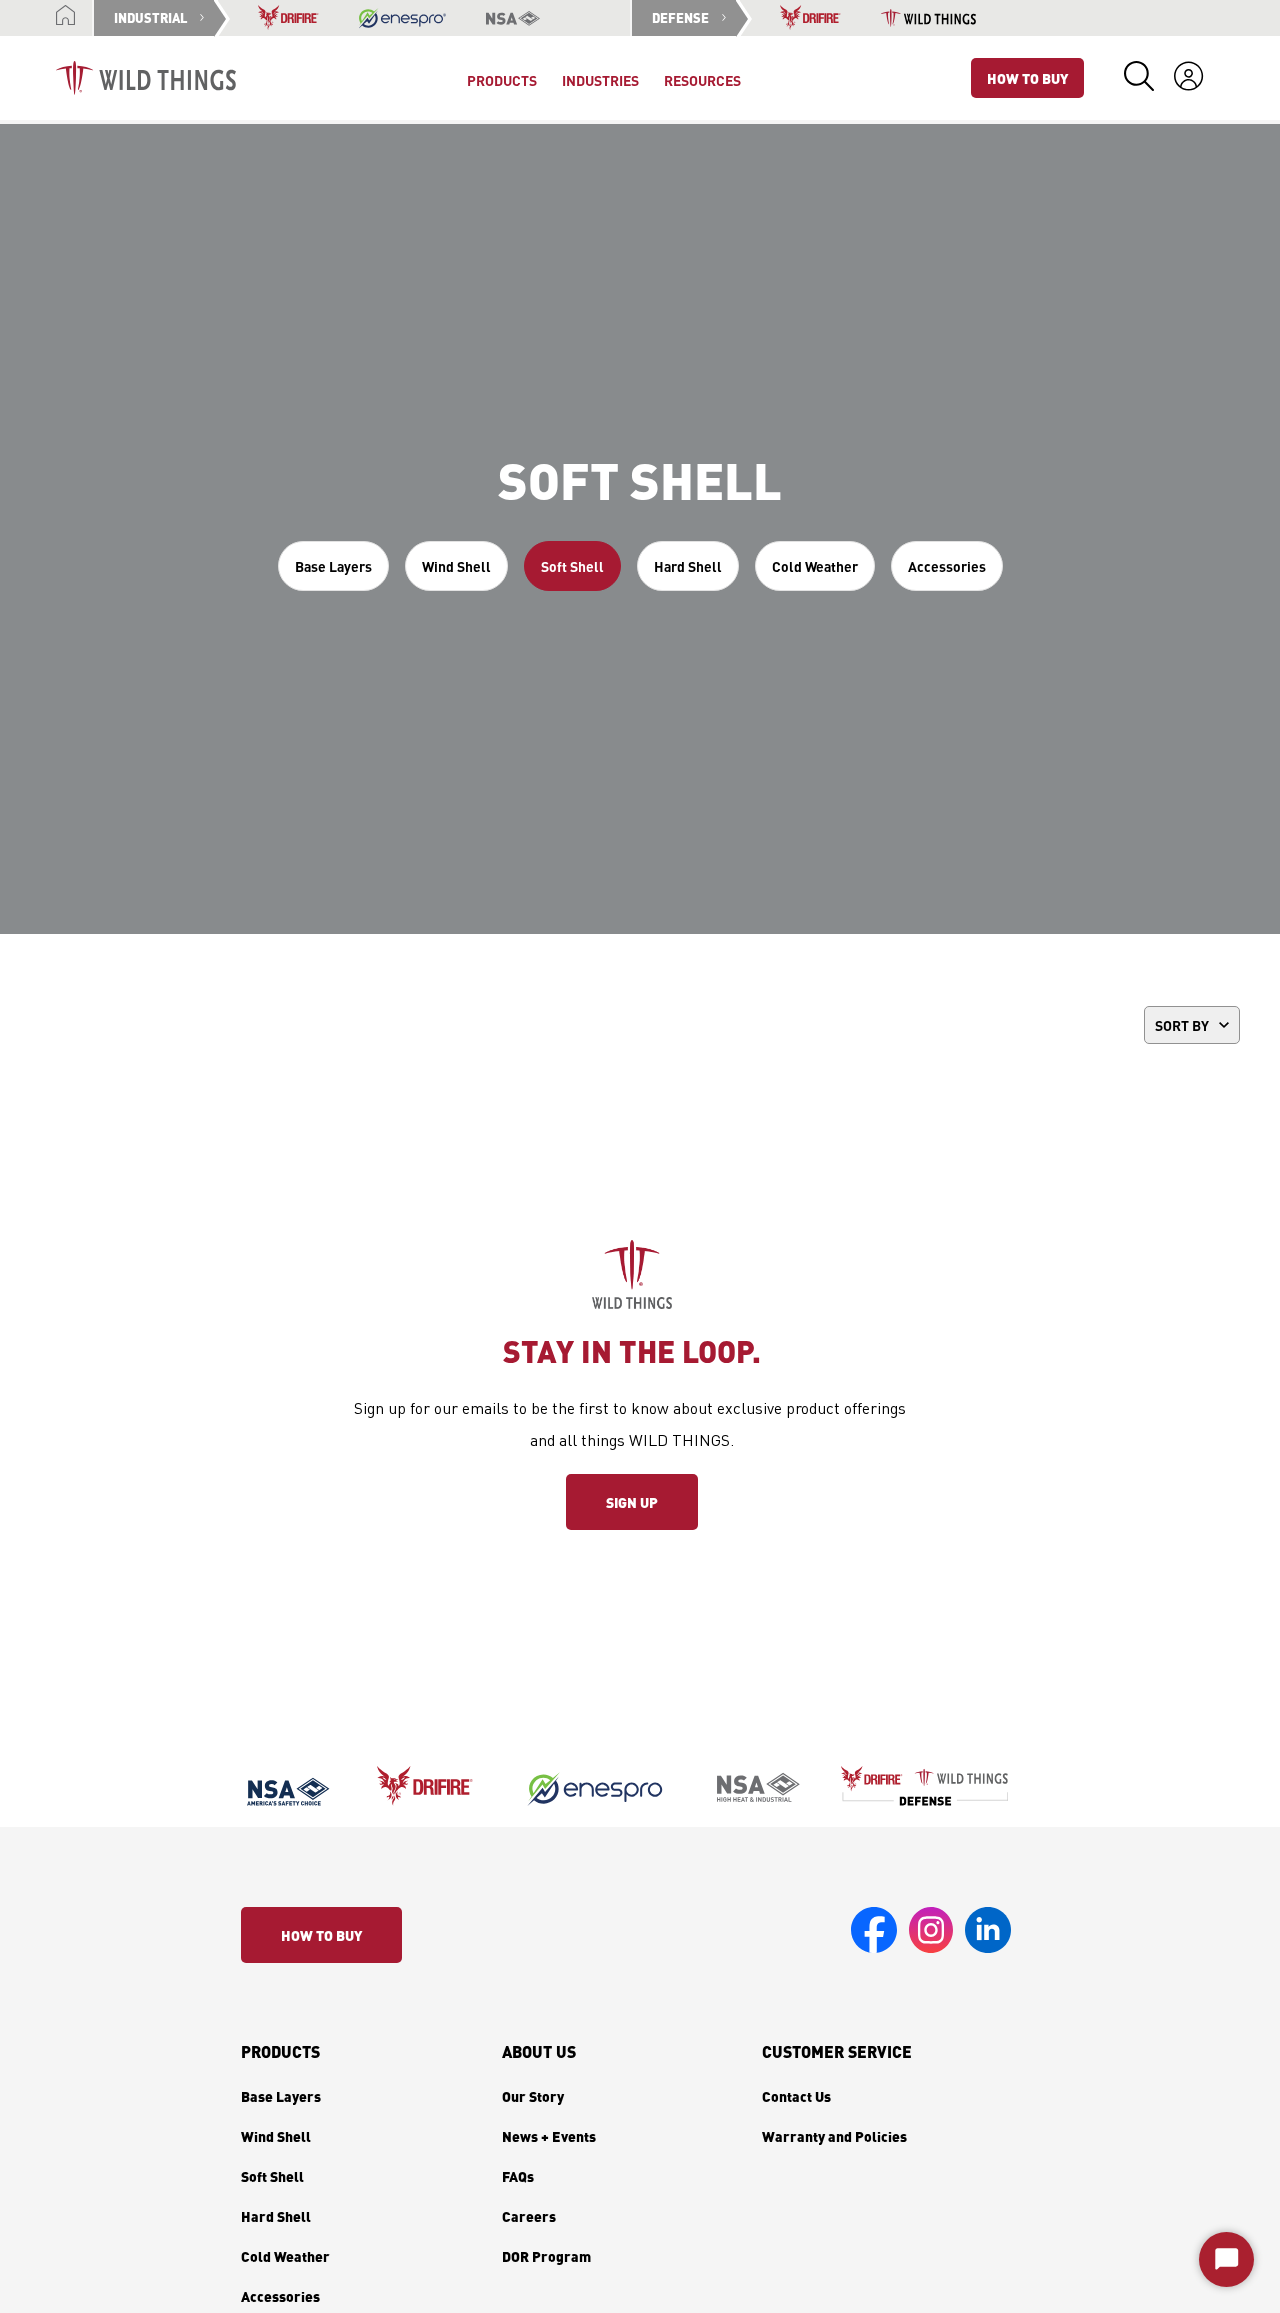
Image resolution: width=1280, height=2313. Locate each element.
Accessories (947, 566)
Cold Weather (815, 566)
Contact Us (796, 2096)
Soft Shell (572, 566)
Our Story (533, 2096)
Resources (702, 80)
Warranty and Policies (834, 2136)
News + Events (549, 2136)
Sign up (632, 1502)
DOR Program (546, 2256)
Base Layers (333, 566)
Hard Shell (688, 566)
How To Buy (1027, 78)
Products (280, 2052)
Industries (600, 80)
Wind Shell (456, 566)
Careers (529, 2216)
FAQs (518, 2176)
